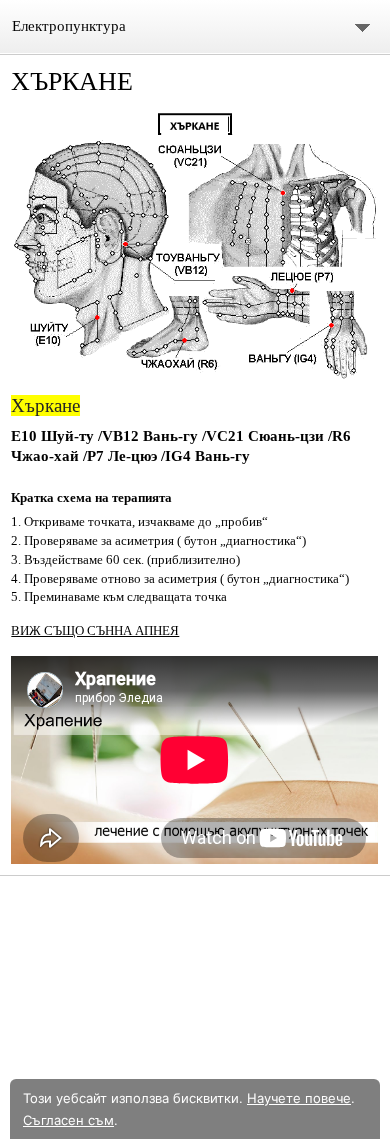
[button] (194, 247)
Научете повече (299, 1098)
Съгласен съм (68, 1120)
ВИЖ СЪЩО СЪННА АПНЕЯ (95, 630)
